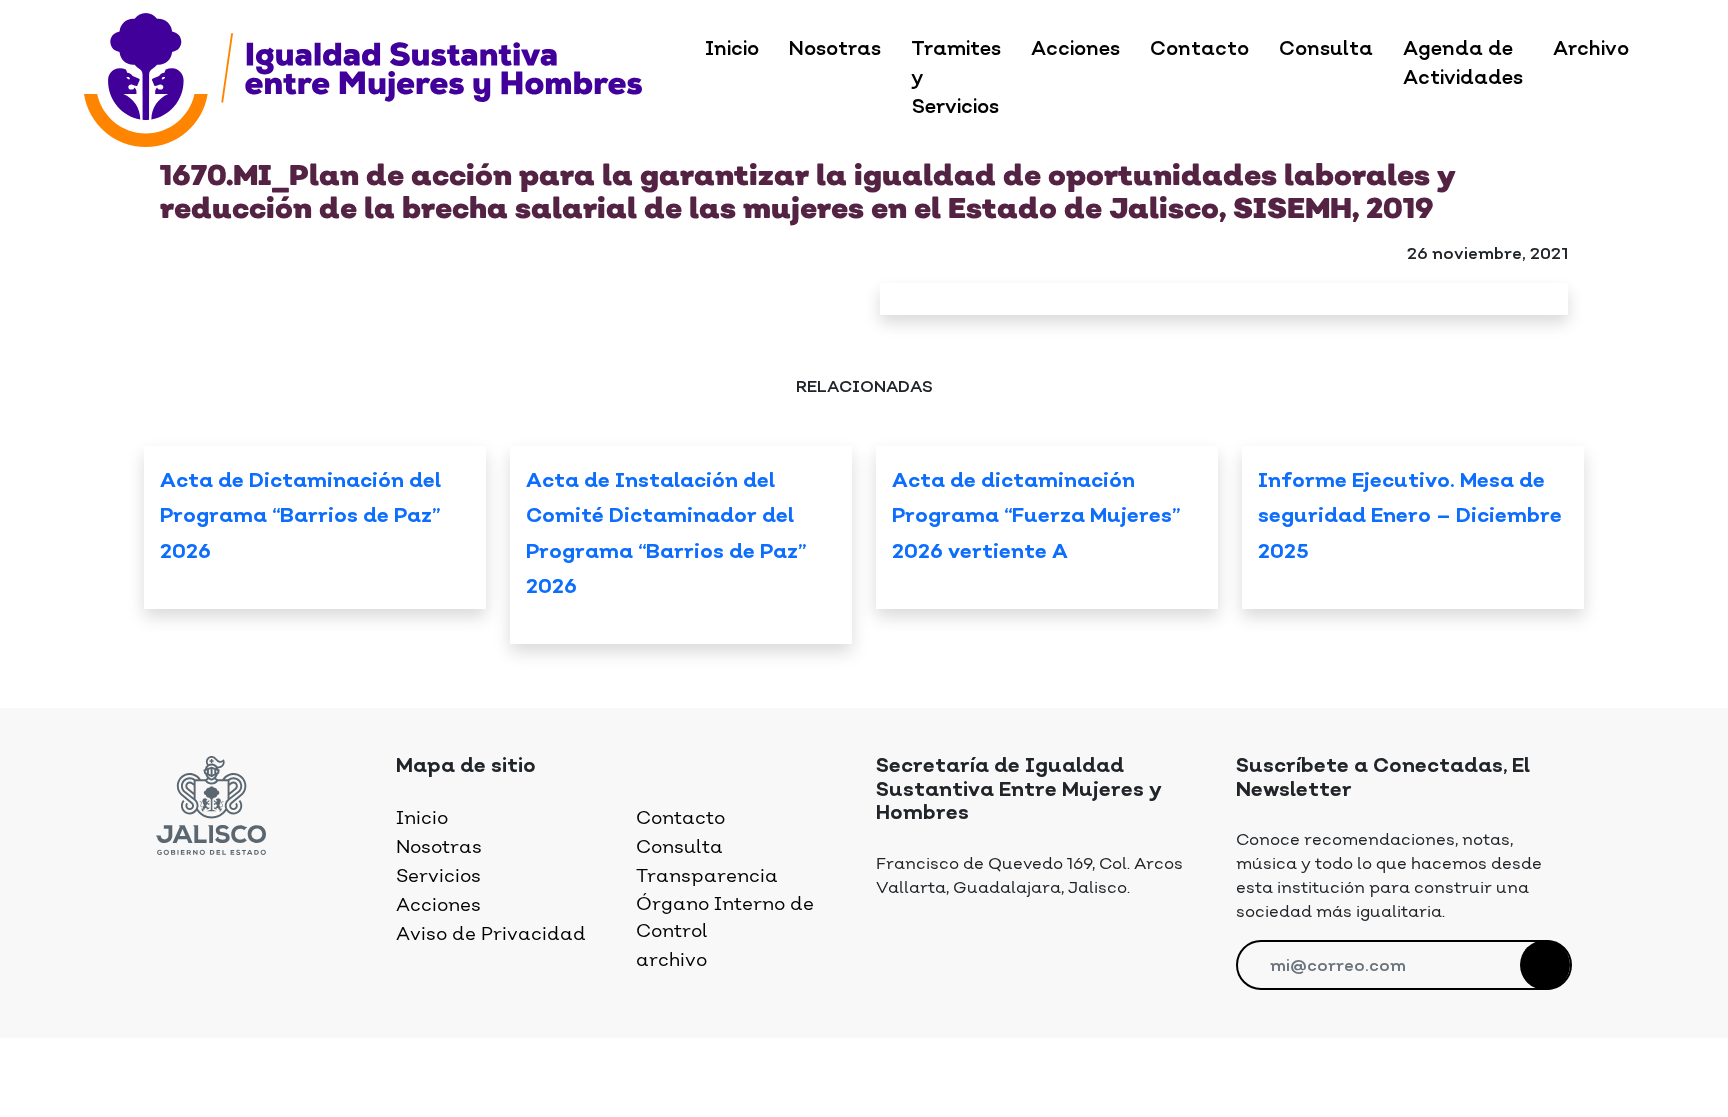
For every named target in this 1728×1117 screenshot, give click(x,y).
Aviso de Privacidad (491, 934)
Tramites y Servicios (956, 79)
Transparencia (707, 876)
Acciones (1075, 50)
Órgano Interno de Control (725, 917)
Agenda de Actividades (1463, 64)
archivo (671, 960)
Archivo (1591, 50)
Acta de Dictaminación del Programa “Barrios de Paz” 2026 (300, 517)
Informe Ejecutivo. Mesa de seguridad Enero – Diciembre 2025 (1410, 517)
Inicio (732, 50)
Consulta (1326, 50)
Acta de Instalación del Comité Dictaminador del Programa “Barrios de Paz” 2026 (666, 535)
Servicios (438, 876)
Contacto (1199, 50)
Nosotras (835, 50)
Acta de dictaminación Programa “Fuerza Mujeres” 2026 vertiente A (1036, 517)
